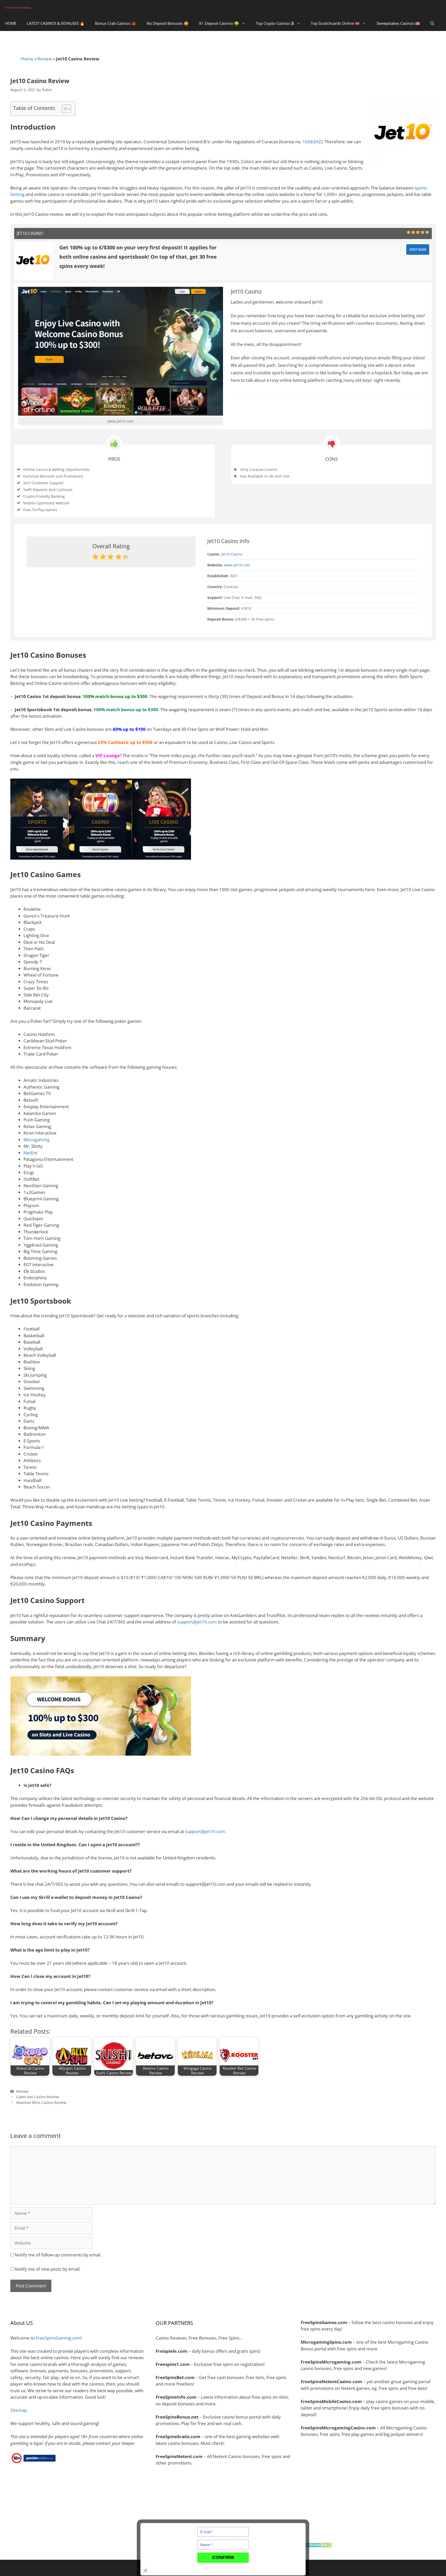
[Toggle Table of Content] (64, 109)
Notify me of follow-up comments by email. (58, 2255)
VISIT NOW (418, 249)
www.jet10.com (121, 421)
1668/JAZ (312, 142)
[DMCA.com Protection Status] (317, 2546)
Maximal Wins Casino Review (41, 2102)
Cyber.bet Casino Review (38, 2097)
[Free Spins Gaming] (19, 8)
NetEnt (30, 1153)
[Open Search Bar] (432, 23)
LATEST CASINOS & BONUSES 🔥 (56, 23)
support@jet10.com (197, 1622)
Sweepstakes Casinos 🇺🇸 (398, 23)
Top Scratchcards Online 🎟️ (335, 23)
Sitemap (19, 2410)
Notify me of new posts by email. (48, 2269)
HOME (11, 23)
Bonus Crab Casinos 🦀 (116, 23)
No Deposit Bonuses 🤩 (168, 23)
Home (27, 59)
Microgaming (37, 1140)
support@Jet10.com (205, 1831)
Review (45, 59)
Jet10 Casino (232, 554)
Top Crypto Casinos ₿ (275, 23)
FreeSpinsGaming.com (58, 2338)
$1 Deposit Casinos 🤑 (219, 23)
